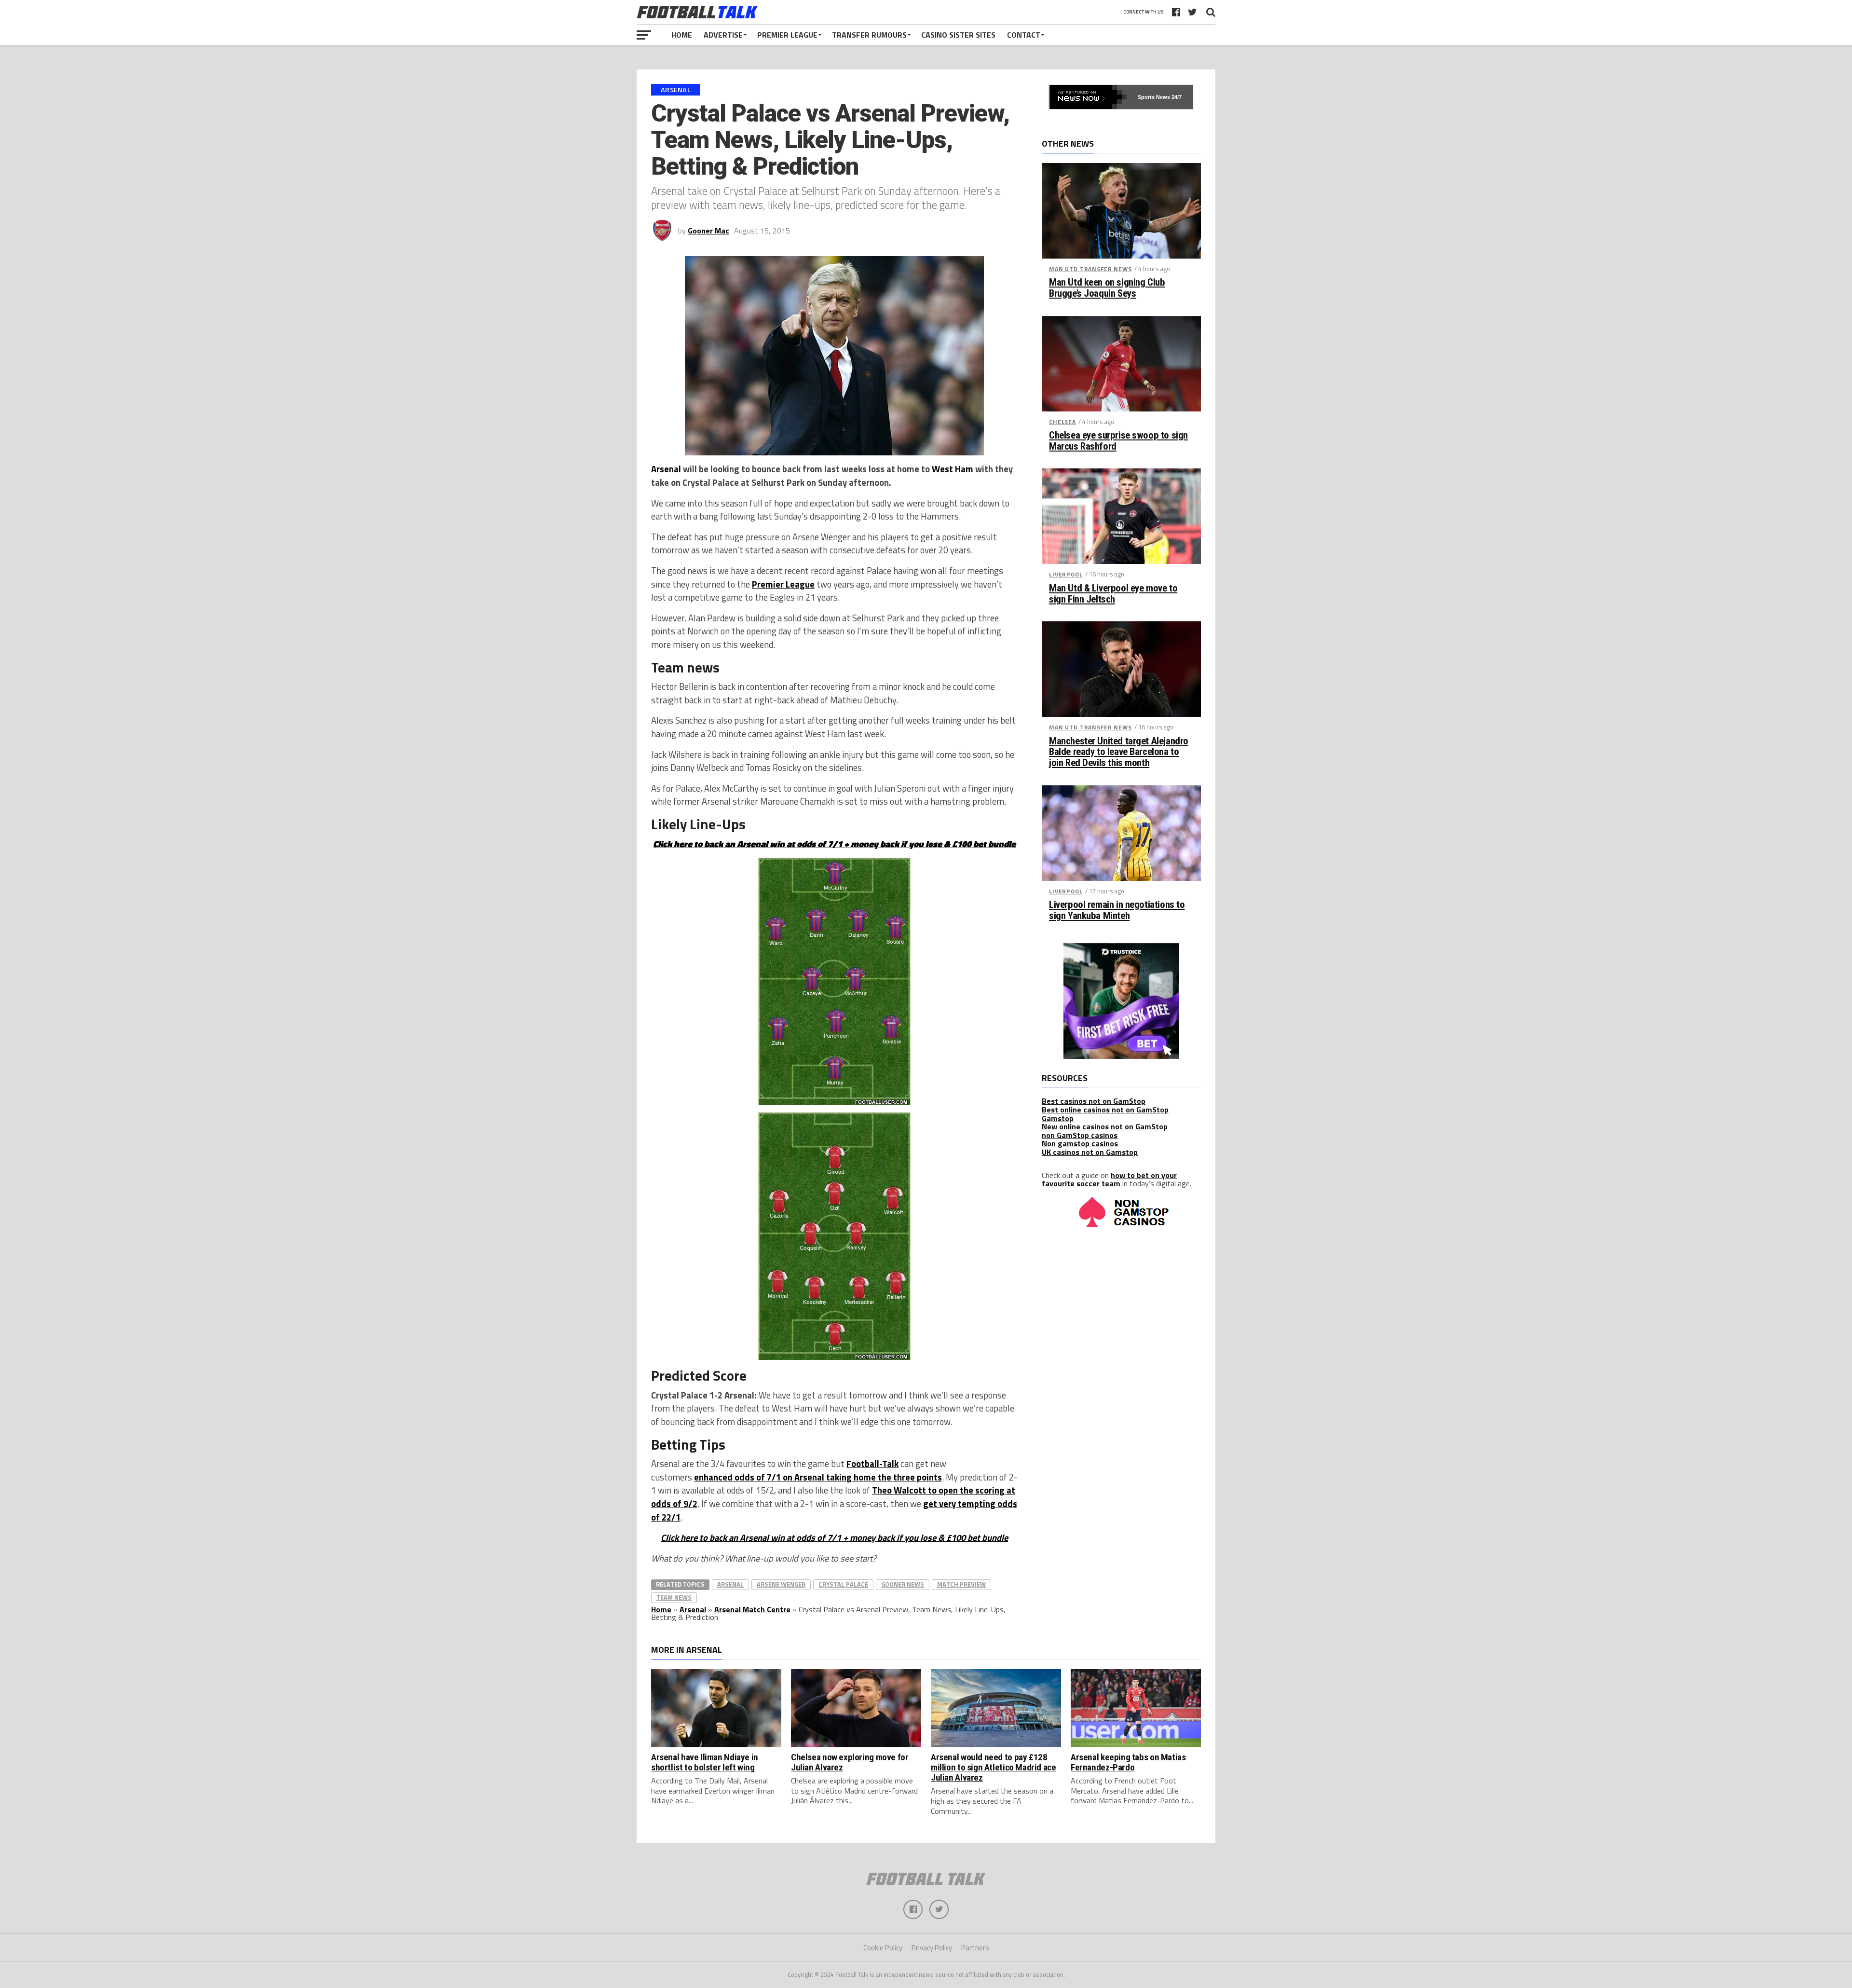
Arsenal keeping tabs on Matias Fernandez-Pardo (1128, 1762)
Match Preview (961, 1584)
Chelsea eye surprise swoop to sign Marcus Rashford (1118, 441)
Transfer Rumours (869, 35)
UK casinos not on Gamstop (1090, 1152)
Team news (674, 1597)
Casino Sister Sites (958, 35)
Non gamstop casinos (1080, 1143)
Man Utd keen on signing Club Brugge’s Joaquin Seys (1107, 288)
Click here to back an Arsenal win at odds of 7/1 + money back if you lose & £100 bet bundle (834, 1537)
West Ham (953, 469)
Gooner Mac (708, 231)
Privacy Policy (932, 1948)
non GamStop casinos (1080, 1135)
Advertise (723, 35)
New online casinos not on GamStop (1105, 1126)
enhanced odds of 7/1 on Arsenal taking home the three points (818, 1477)
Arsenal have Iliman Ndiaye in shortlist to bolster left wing (705, 1762)
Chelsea (1062, 422)
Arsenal (666, 469)
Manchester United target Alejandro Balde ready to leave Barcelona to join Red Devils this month (1119, 752)
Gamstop (1058, 1118)
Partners (975, 1948)
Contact (1024, 35)
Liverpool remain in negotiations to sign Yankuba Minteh (1117, 910)
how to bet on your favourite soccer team (1109, 1179)
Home (682, 35)
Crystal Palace (843, 1584)
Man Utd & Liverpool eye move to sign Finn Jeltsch (1113, 594)
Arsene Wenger (781, 1584)
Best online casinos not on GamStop (1105, 1110)
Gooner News (903, 1584)
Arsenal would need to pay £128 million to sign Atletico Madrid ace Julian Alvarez (994, 1767)
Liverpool (1066, 574)
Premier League (787, 35)
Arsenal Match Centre (752, 1609)
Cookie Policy (883, 1948)
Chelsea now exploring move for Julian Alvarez (850, 1762)
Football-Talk (872, 1464)
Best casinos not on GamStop (1094, 1101)
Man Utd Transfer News (1090, 269)
